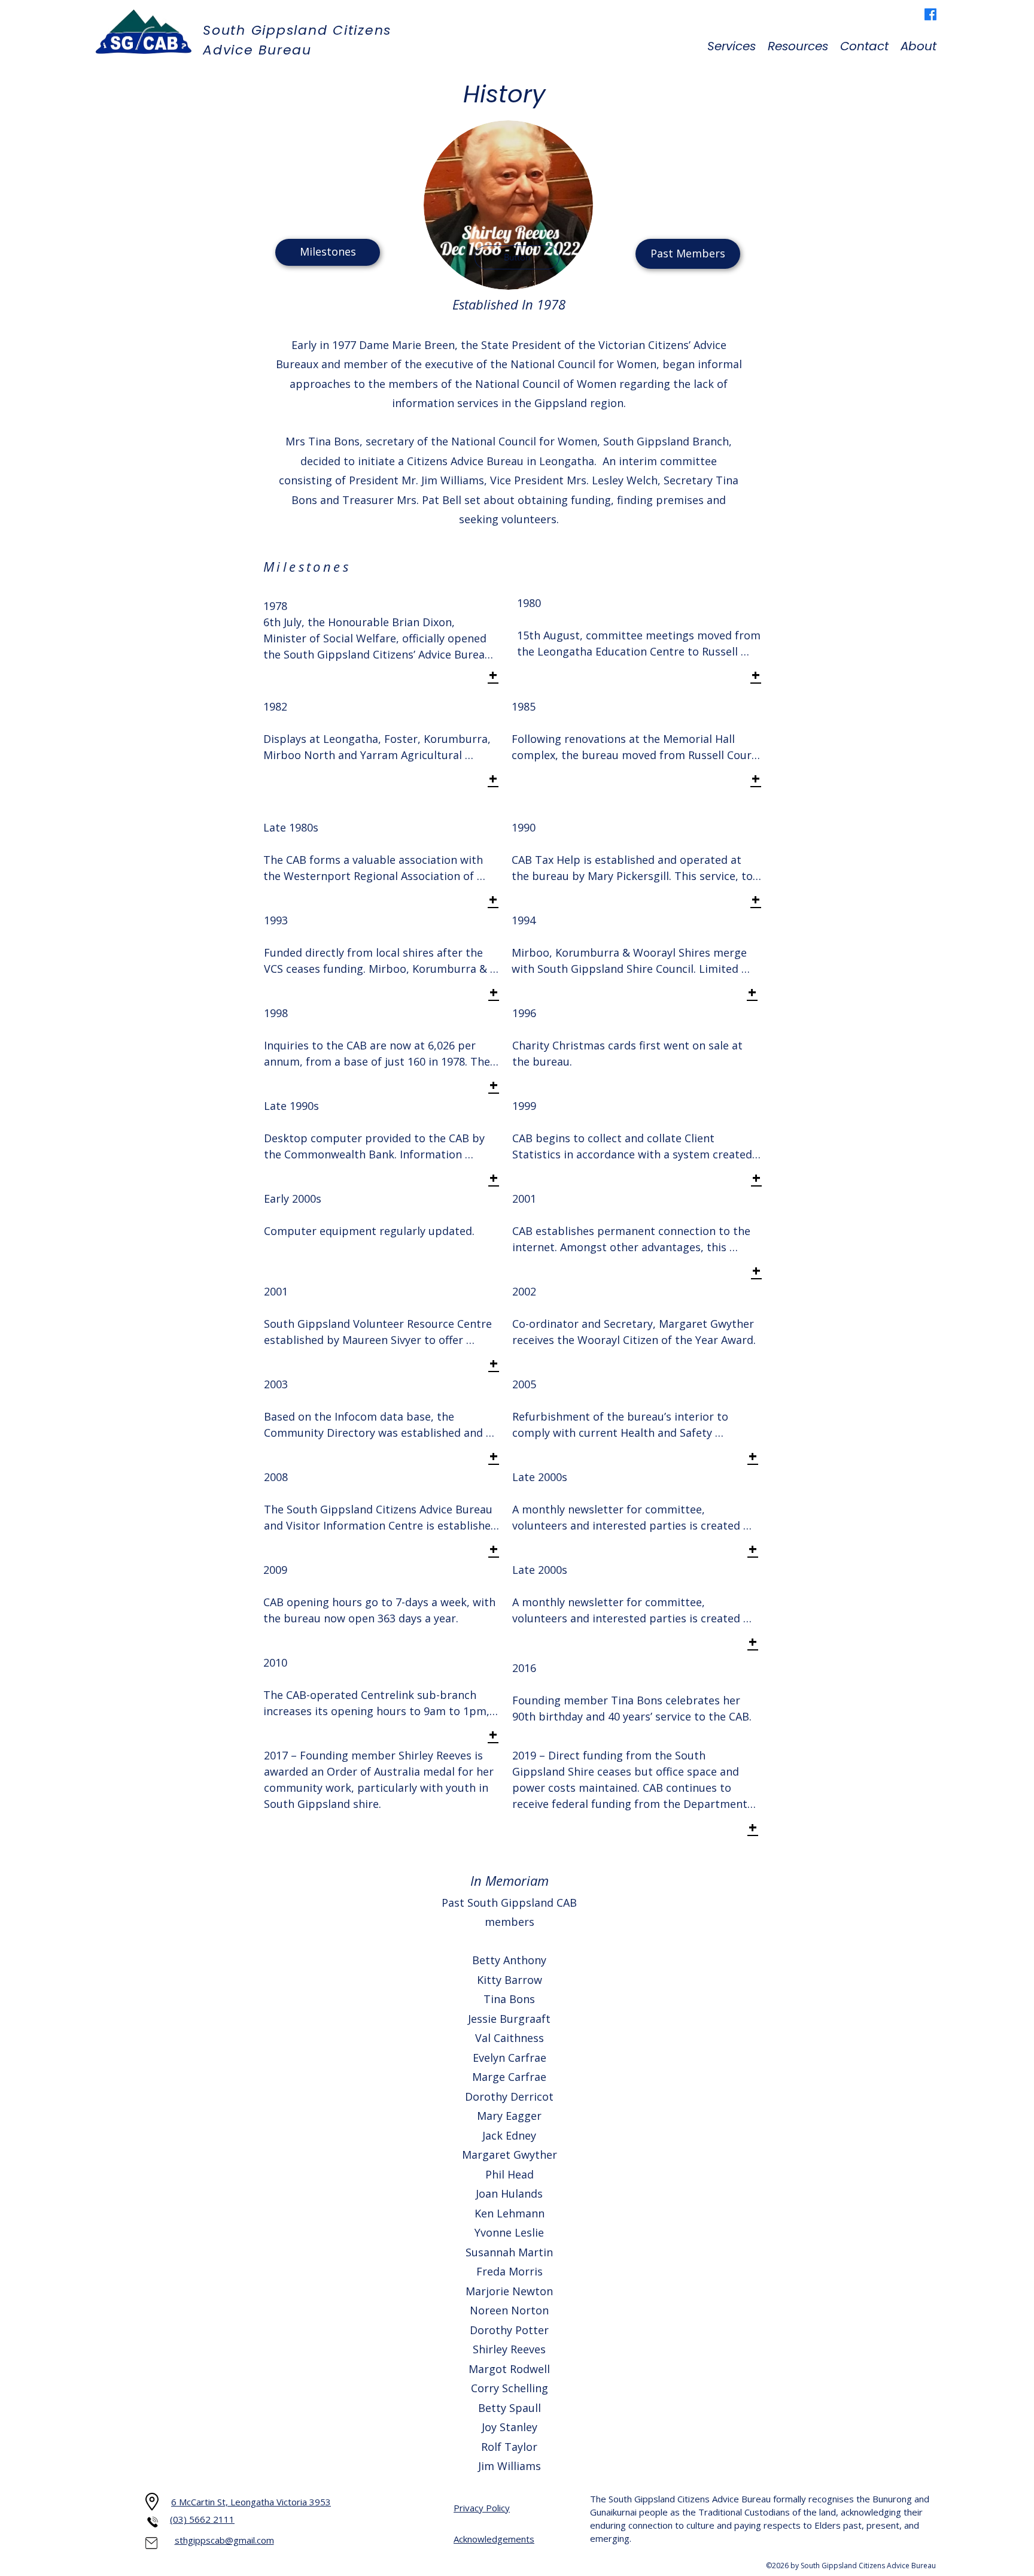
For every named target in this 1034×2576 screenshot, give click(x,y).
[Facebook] (930, 14)
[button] (732, 46)
